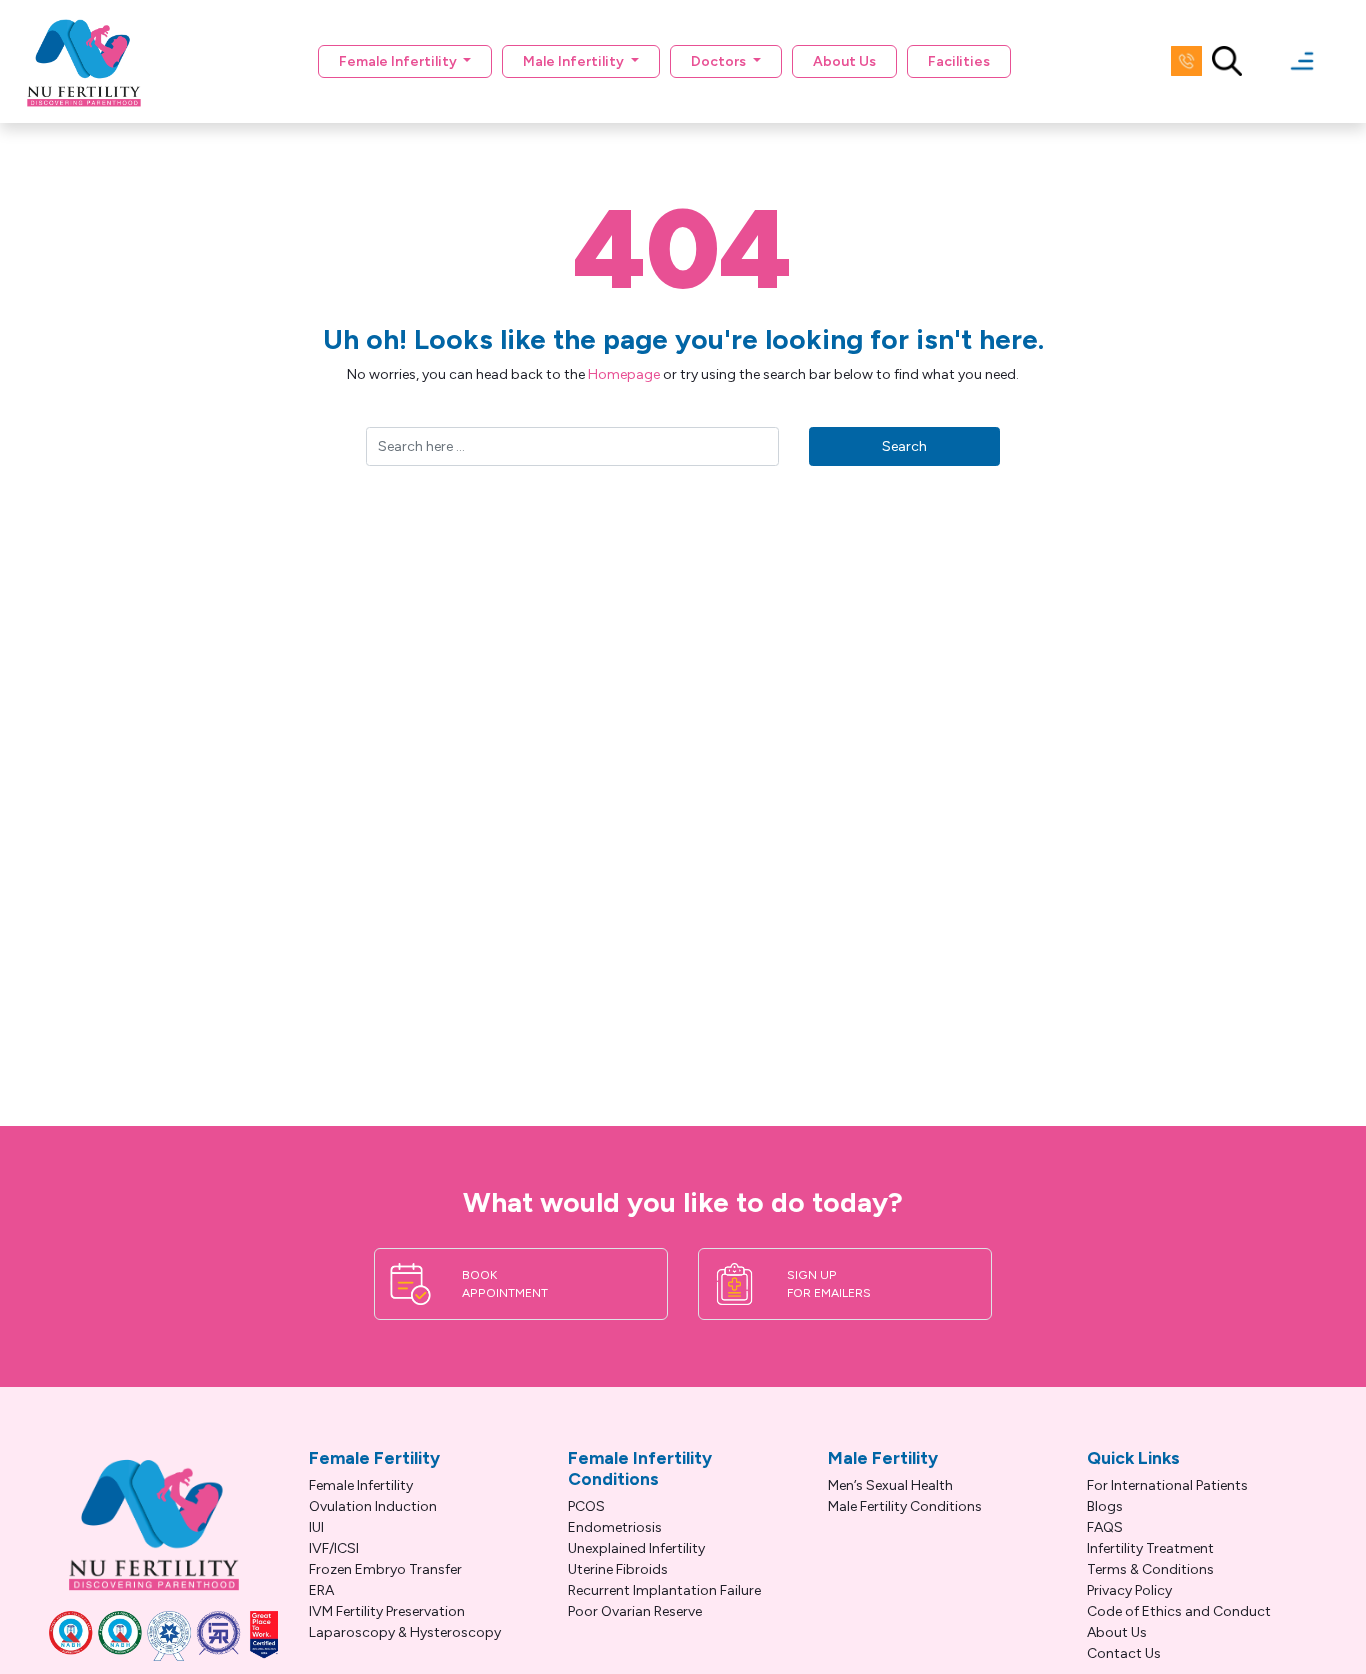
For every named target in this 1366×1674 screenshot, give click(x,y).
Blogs (1105, 1506)
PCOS (586, 1506)
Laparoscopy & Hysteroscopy (405, 1632)
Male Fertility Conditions (905, 1506)
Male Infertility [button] (575, 61)
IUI (316, 1527)
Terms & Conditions (1150, 1569)
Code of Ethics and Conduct (1179, 1611)
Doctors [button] (720, 61)
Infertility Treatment (1150, 1548)
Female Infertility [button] (399, 61)
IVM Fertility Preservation (387, 1611)
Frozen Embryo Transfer (385, 1569)
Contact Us (1124, 1653)
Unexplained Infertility (636, 1548)
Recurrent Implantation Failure (664, 1590)
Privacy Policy (1129, 1590)
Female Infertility (361, 1485)
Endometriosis (615, 1527)
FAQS (1105, 1527)
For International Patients (1167, 1485)
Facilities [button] (959, 61)
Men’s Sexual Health (890, 1485)
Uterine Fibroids (618, 1569)
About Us (844, 61)
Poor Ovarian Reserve (635, 1611)
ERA (321, 1590)
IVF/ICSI (334, 1548)
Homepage (624, 374)
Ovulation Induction (373, 1506)
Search (904, 446)
